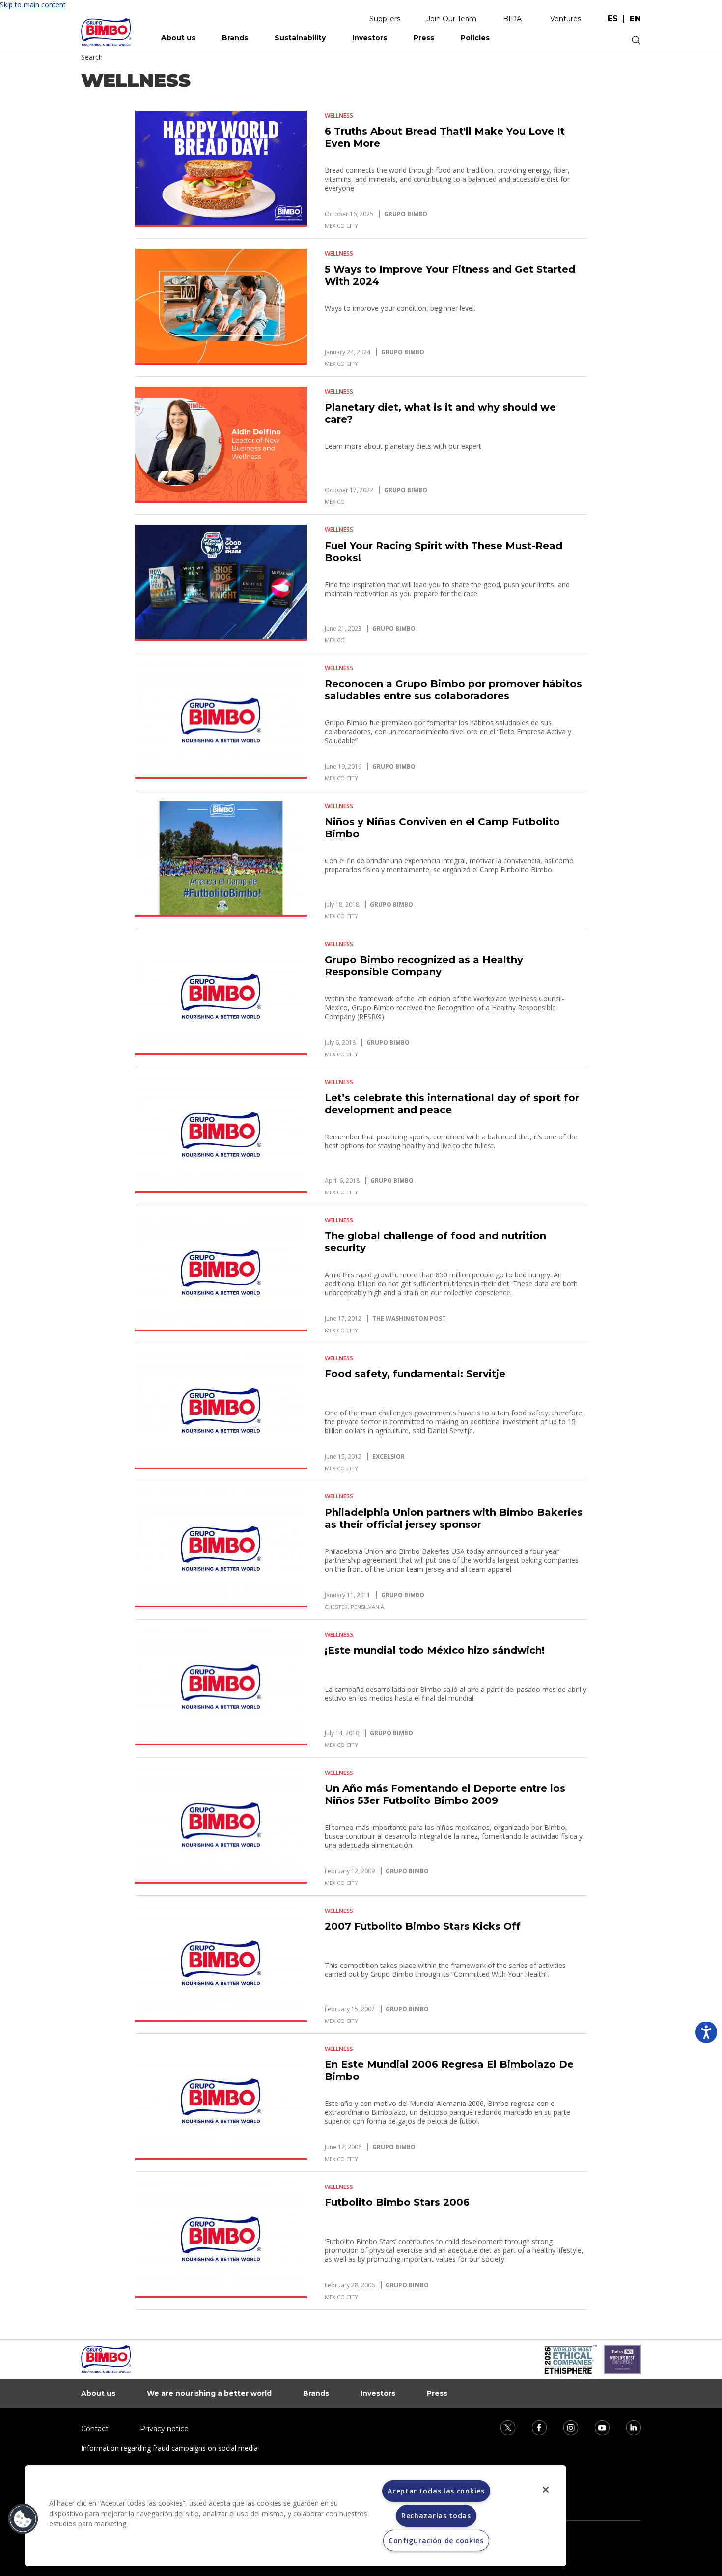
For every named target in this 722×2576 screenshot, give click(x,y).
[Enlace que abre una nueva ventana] (501, 2427)
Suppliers (385, 19)
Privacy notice (164, 2429)
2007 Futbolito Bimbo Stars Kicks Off (423, 1926)
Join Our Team (452, 19)
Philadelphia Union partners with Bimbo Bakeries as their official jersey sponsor (454, 1518)
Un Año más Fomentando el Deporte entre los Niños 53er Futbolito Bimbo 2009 (445, 1794)
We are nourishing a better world (209, 2393)
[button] (23, 2519)
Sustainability (300, 38)
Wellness (339, 116)
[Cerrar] (546, 2490)
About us (178, 38)
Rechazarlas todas (436, 2515)
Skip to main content (33, 5)
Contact (95, 2429)
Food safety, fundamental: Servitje (415, 1374)
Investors (370, 38)
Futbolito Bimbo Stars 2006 (397, 2202)
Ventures (566, 19)
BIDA (512, 19)
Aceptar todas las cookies (436, 2491)
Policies (475, 38)
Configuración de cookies (436, 2540)
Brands (235, 38)
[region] (295, 2516)
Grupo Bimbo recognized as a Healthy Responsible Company (424, 966)
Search (92, 57)
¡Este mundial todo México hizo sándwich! (435, 1650)
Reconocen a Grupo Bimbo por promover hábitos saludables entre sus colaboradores (453, 690)
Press (424, 38)
